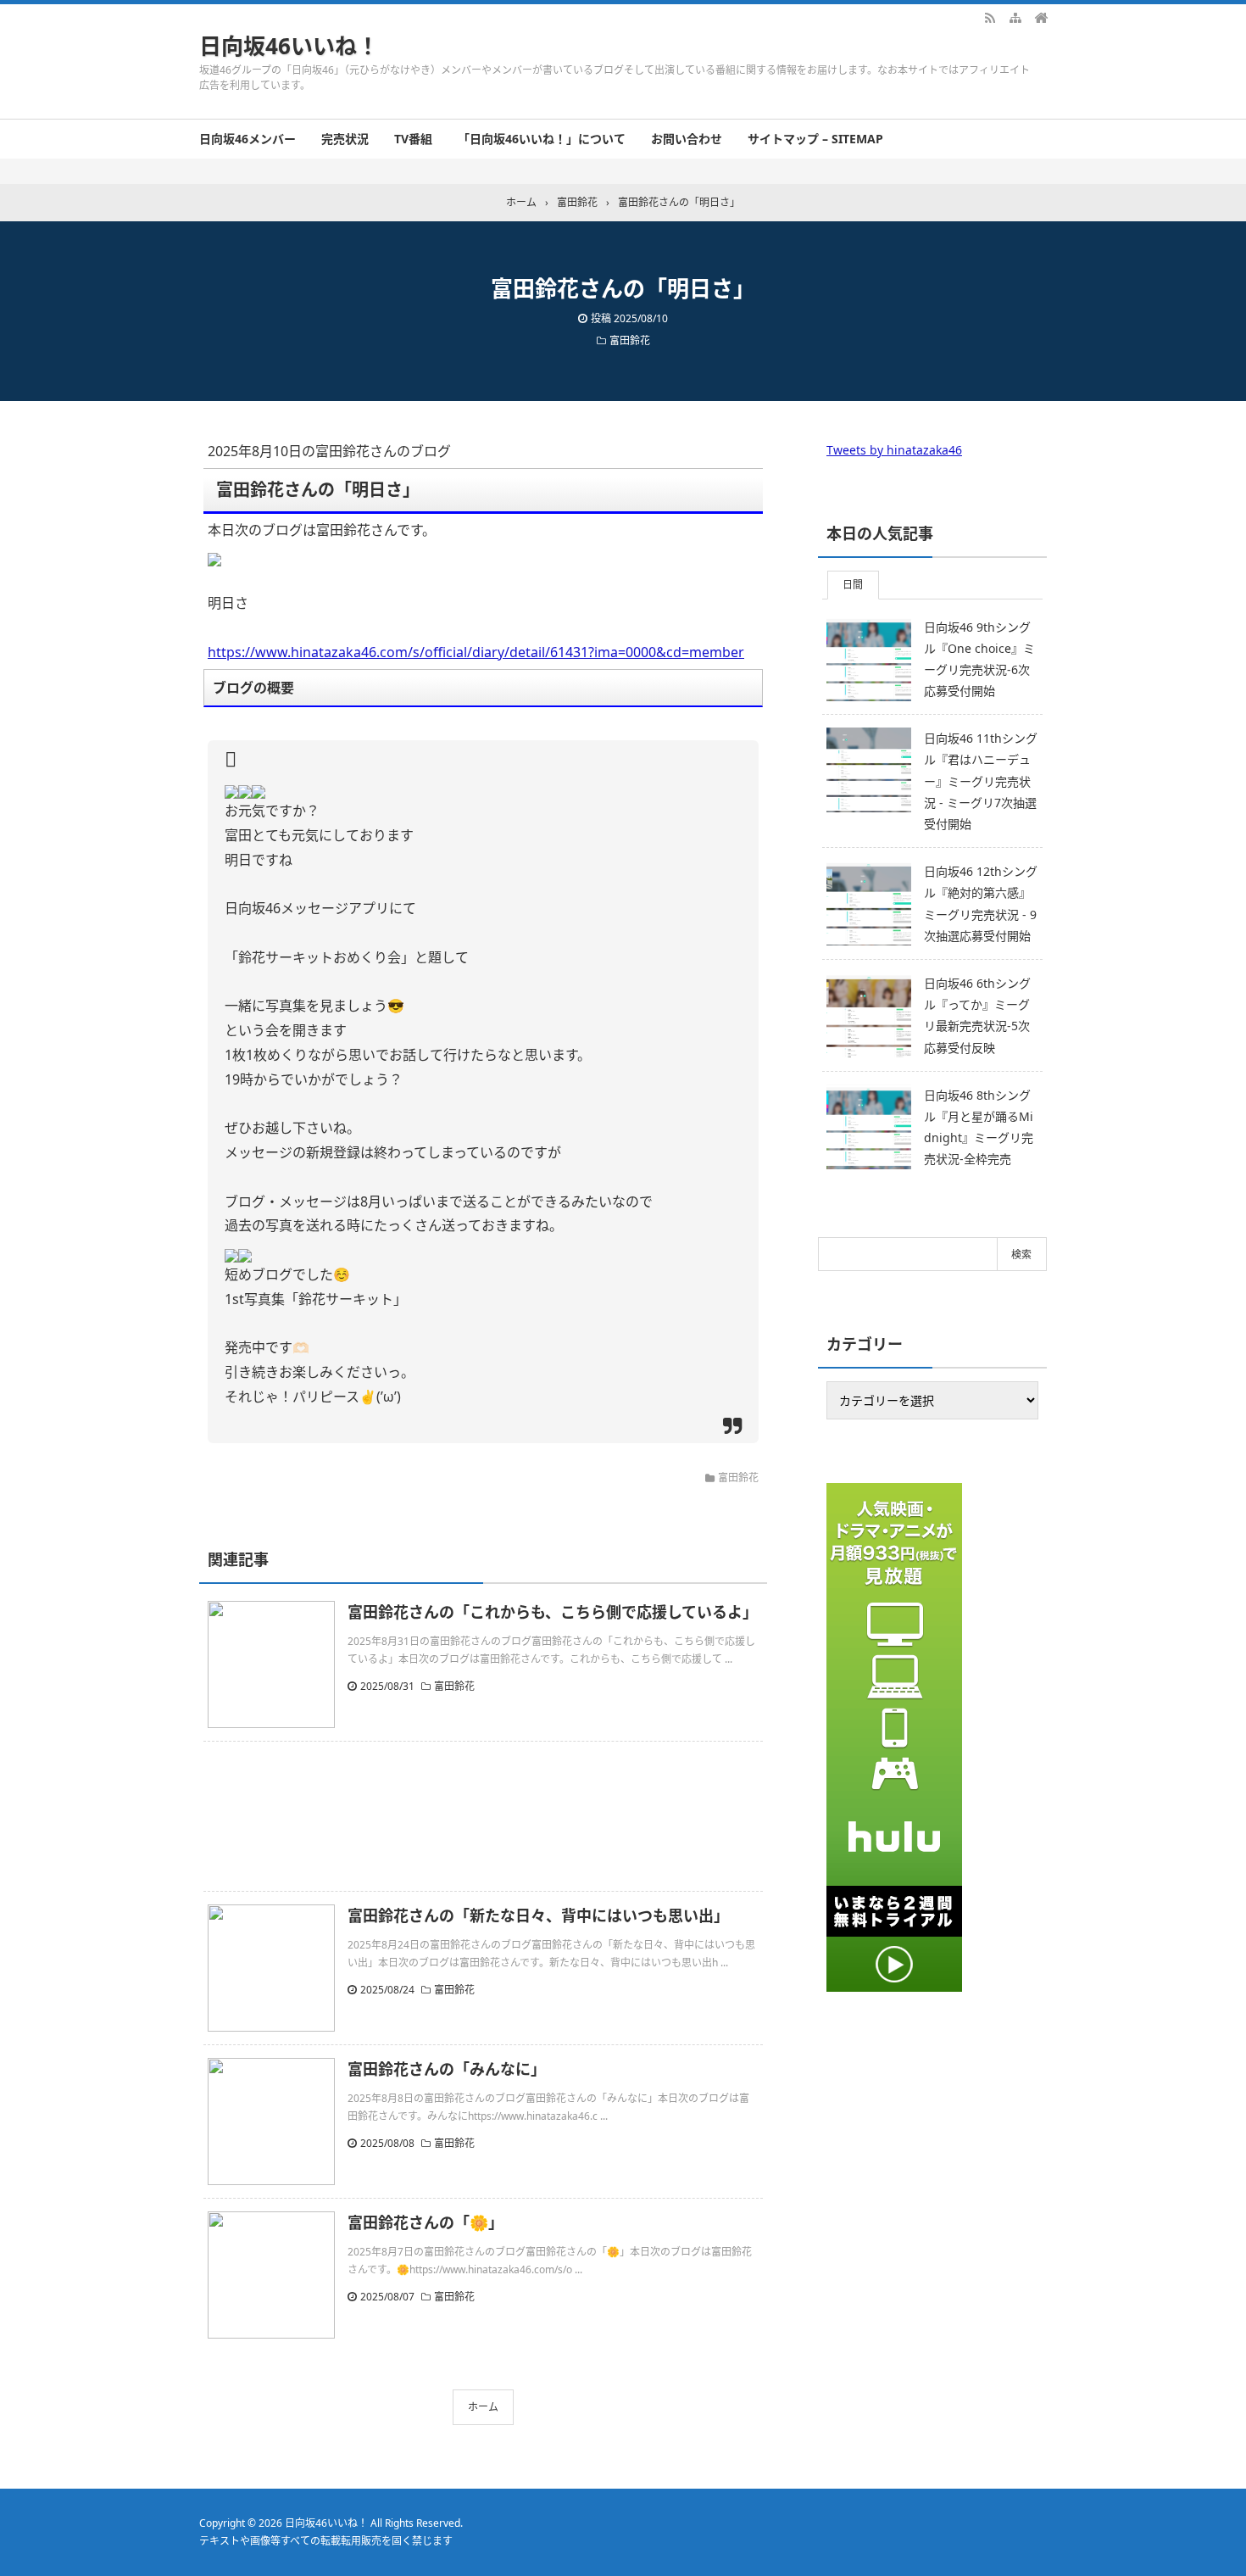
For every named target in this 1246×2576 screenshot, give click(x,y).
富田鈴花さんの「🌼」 (426, 2222)
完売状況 (345, 139)
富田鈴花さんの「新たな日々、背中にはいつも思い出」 (538, 1915)
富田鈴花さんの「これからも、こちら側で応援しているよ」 (553, 1612)
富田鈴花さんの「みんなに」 (447, 2069)
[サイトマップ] (1015, 17)
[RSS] (990, 17)
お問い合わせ (687, 139)
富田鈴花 (630, 340)
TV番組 (413, 139)
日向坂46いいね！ (289, 46)
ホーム (483, 2407)
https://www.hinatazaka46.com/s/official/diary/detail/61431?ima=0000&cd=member (476, 652)
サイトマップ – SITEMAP (815, 139)
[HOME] (1041, 17)
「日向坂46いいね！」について (542, 139)
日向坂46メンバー (248, 139)
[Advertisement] (483, 1816)
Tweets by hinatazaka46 (894, 450)
